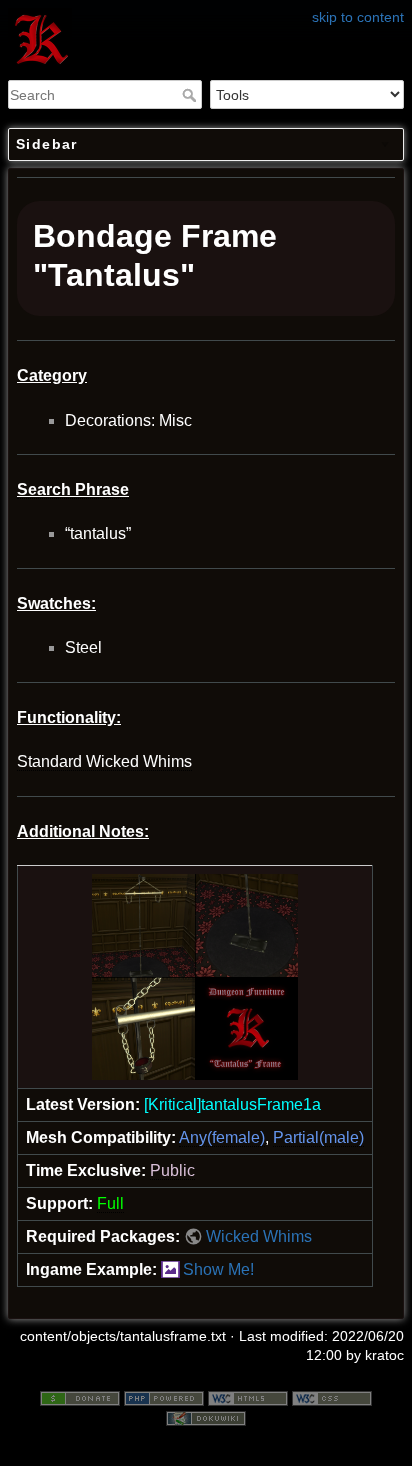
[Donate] (80, 1397)
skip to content (358, 17)
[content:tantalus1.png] (195, 977)
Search (191, 95)
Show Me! (218, 1269)
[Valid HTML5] (248, 1397)
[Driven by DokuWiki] (206, 1417)
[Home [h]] (206, 13)
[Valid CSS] (332, 1397)
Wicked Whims (259, 1236)
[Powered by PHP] (164, 1397)
